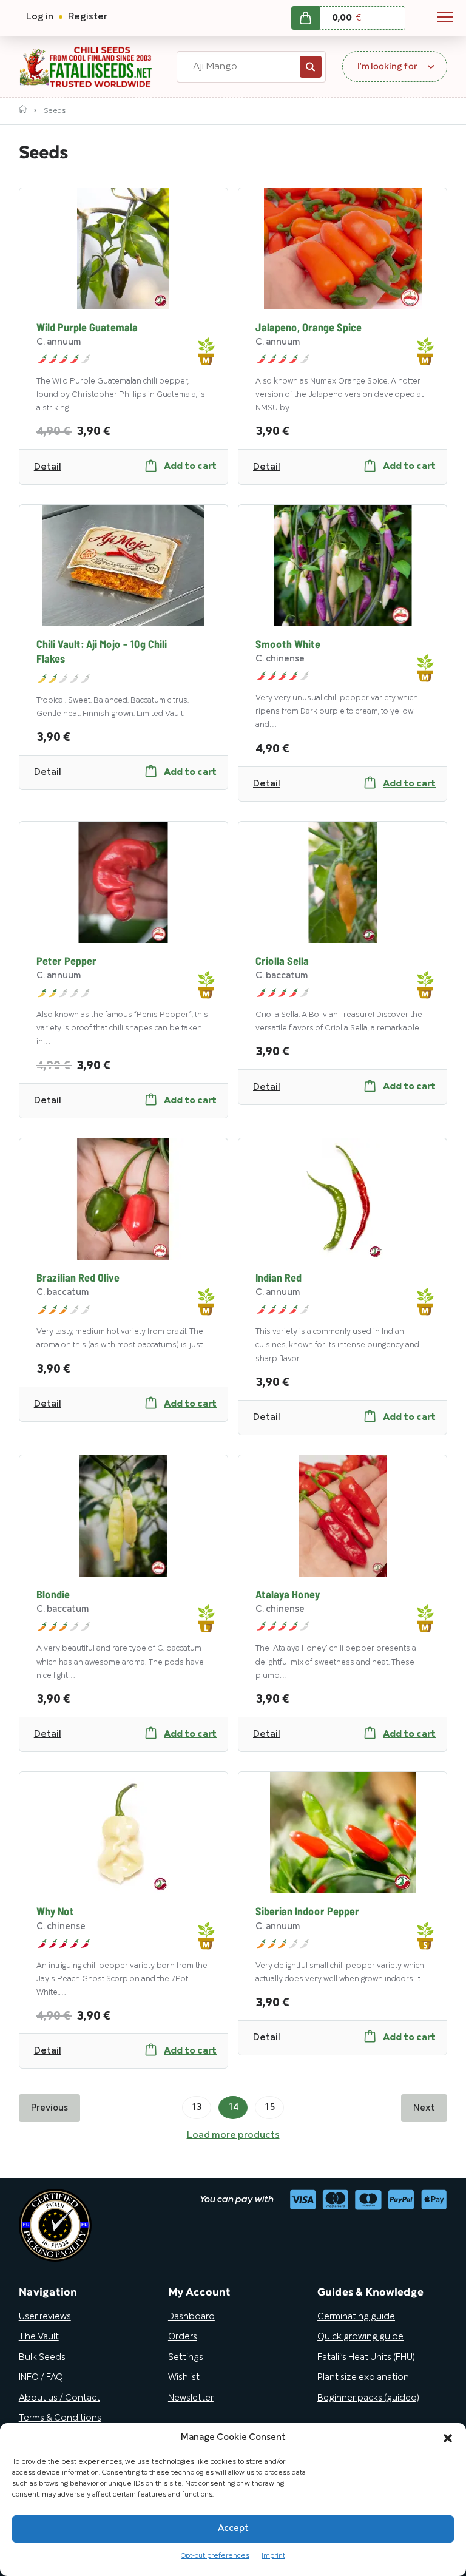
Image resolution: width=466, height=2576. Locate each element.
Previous (49, 2108)
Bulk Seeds (42, 2358)
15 (269, 2108)
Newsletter (191, 2398)
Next (424, 2108)
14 (233, 2108)
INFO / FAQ (41, 2378)
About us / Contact (59, 2398)
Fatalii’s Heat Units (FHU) (366, 2358)
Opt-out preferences (215, 2556)
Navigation (445, 17)
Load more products (233, 2135)
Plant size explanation (363, 2378)
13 (197, 2108)
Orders (183, 2337)
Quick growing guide (360, 2337)
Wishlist (184, 2378)
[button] (448, 2438)
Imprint (273, 2556)
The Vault (39, 2337)
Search (311, 67)
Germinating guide (356, 2317)
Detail (48, 467)
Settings (186, 2358)
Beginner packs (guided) (368, 2398)
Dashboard (191, 2317)
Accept (233, 2529)
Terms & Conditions (60, 2418)
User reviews (45, 2317)
